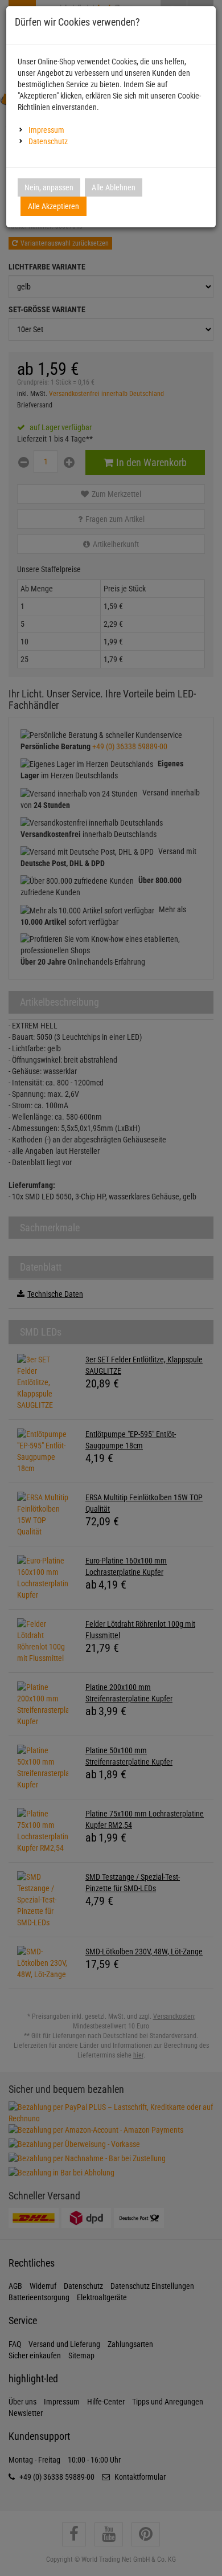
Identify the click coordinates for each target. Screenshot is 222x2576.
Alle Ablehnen (114, 187)
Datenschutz (48, 141)
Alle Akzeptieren (54, 206)
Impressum (46, 130)
